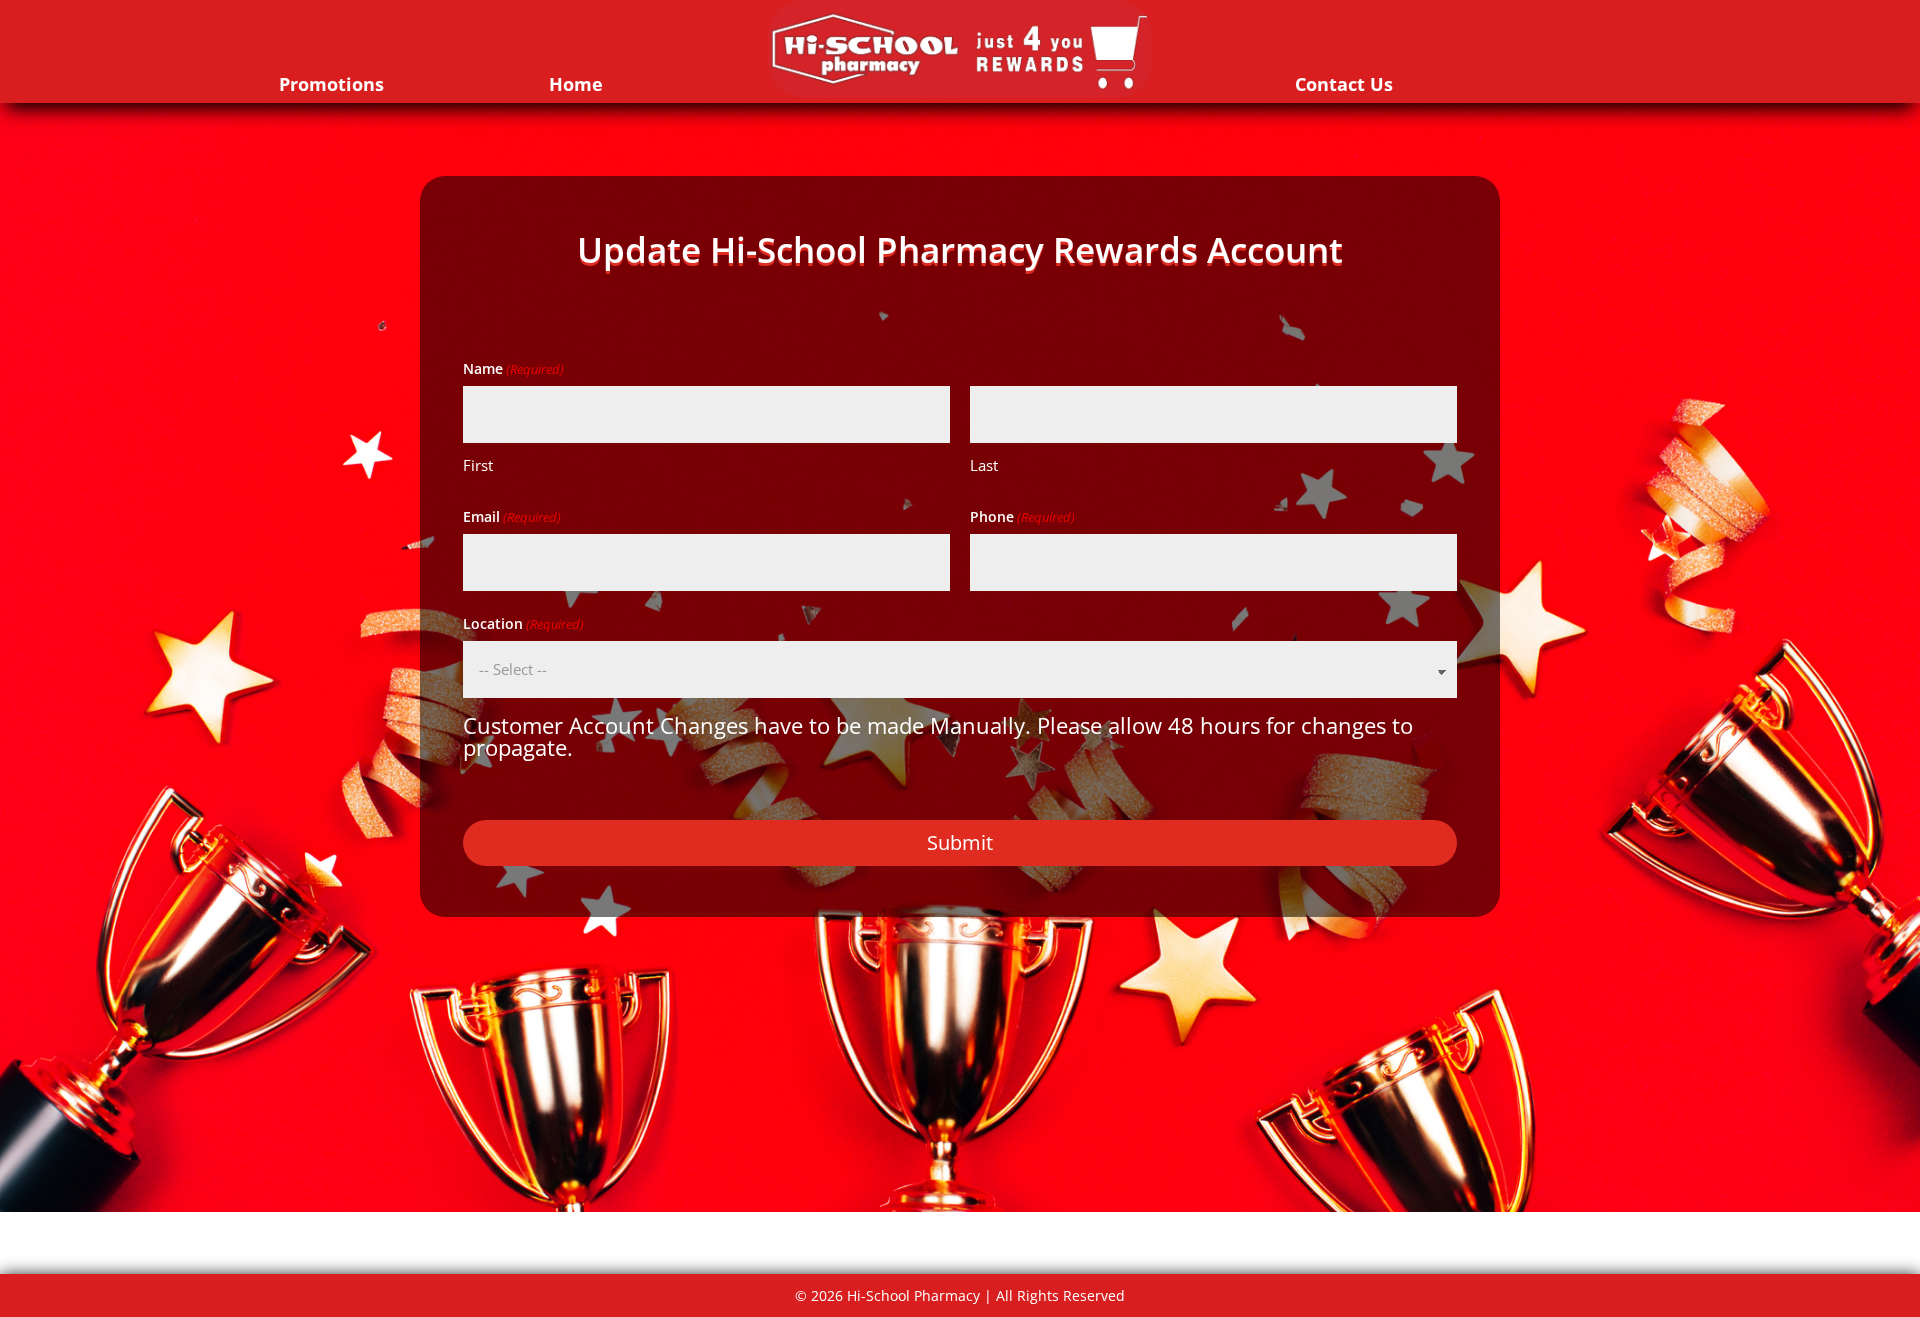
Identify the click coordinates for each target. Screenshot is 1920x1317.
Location (523, 623)
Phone (1022, 516)
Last (984, 465)
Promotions (331, 84)
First (478, 465)
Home (576, 84)
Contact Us (1344, 84)
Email (512, 516)
